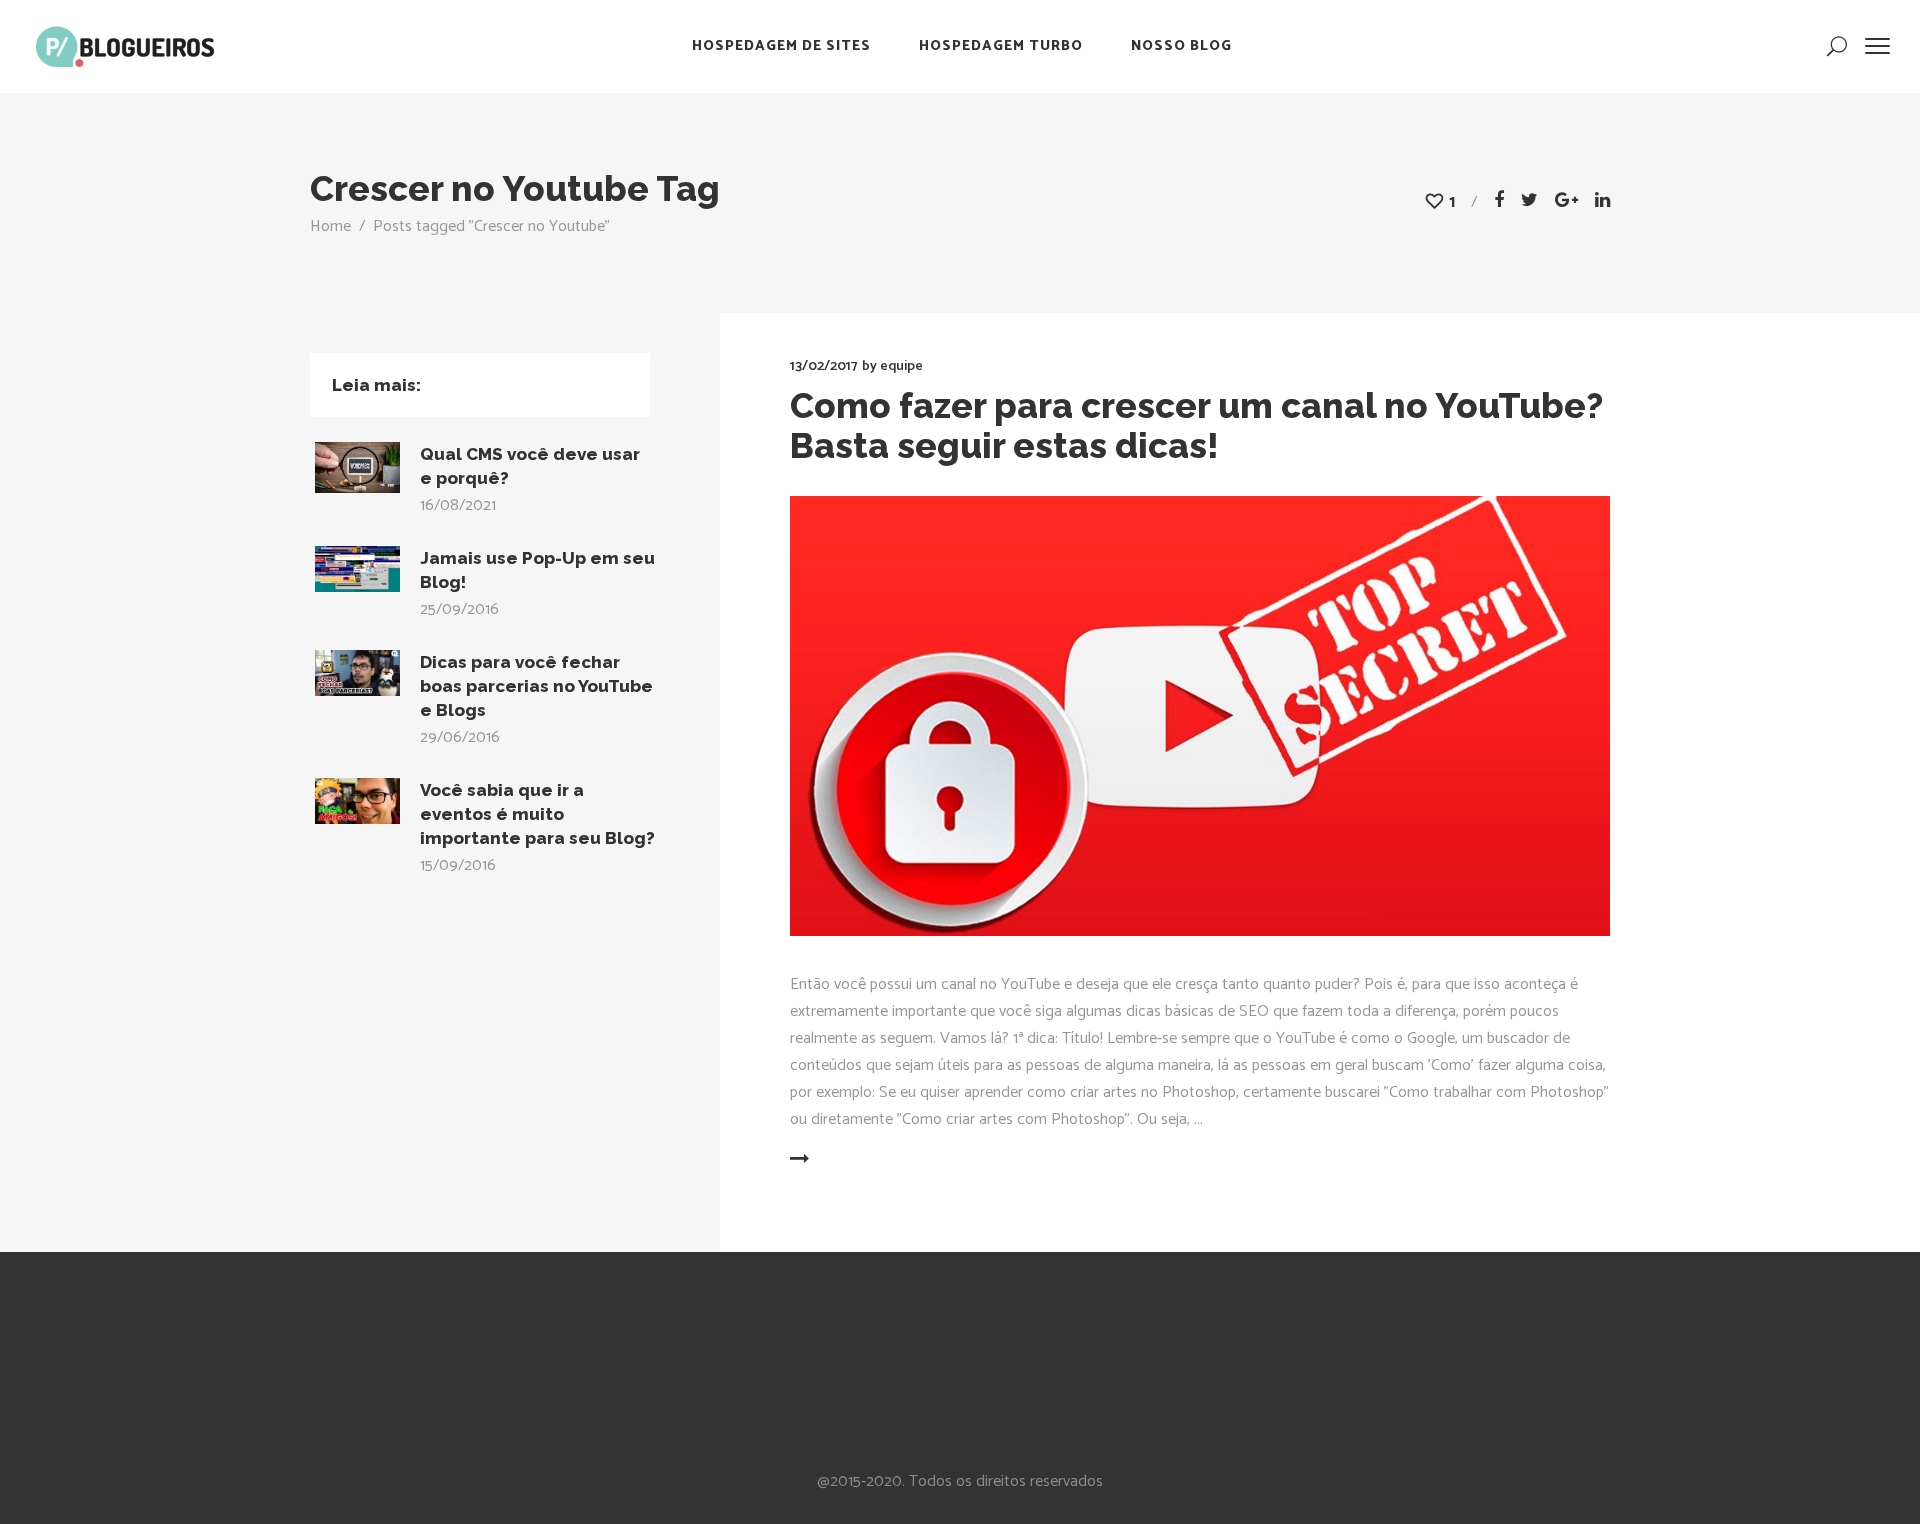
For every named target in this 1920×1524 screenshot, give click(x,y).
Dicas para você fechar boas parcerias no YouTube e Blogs (536, 686)
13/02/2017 (823, 366)
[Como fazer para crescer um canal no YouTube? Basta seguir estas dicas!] (1200, 716)
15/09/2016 (458, 865)
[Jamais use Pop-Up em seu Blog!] (357, 569)
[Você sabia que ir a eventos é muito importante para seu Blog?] (357, 801)
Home (330, 226)
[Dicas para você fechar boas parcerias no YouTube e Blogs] (357, 673)
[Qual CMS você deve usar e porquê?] (357, 467)
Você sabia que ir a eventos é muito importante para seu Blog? (537, 814)
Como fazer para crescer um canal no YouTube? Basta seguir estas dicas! (1196, 425)
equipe (901, 366)
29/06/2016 (460, 737)
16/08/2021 (458, 505)
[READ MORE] (847, 1160)
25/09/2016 (459, 609)
